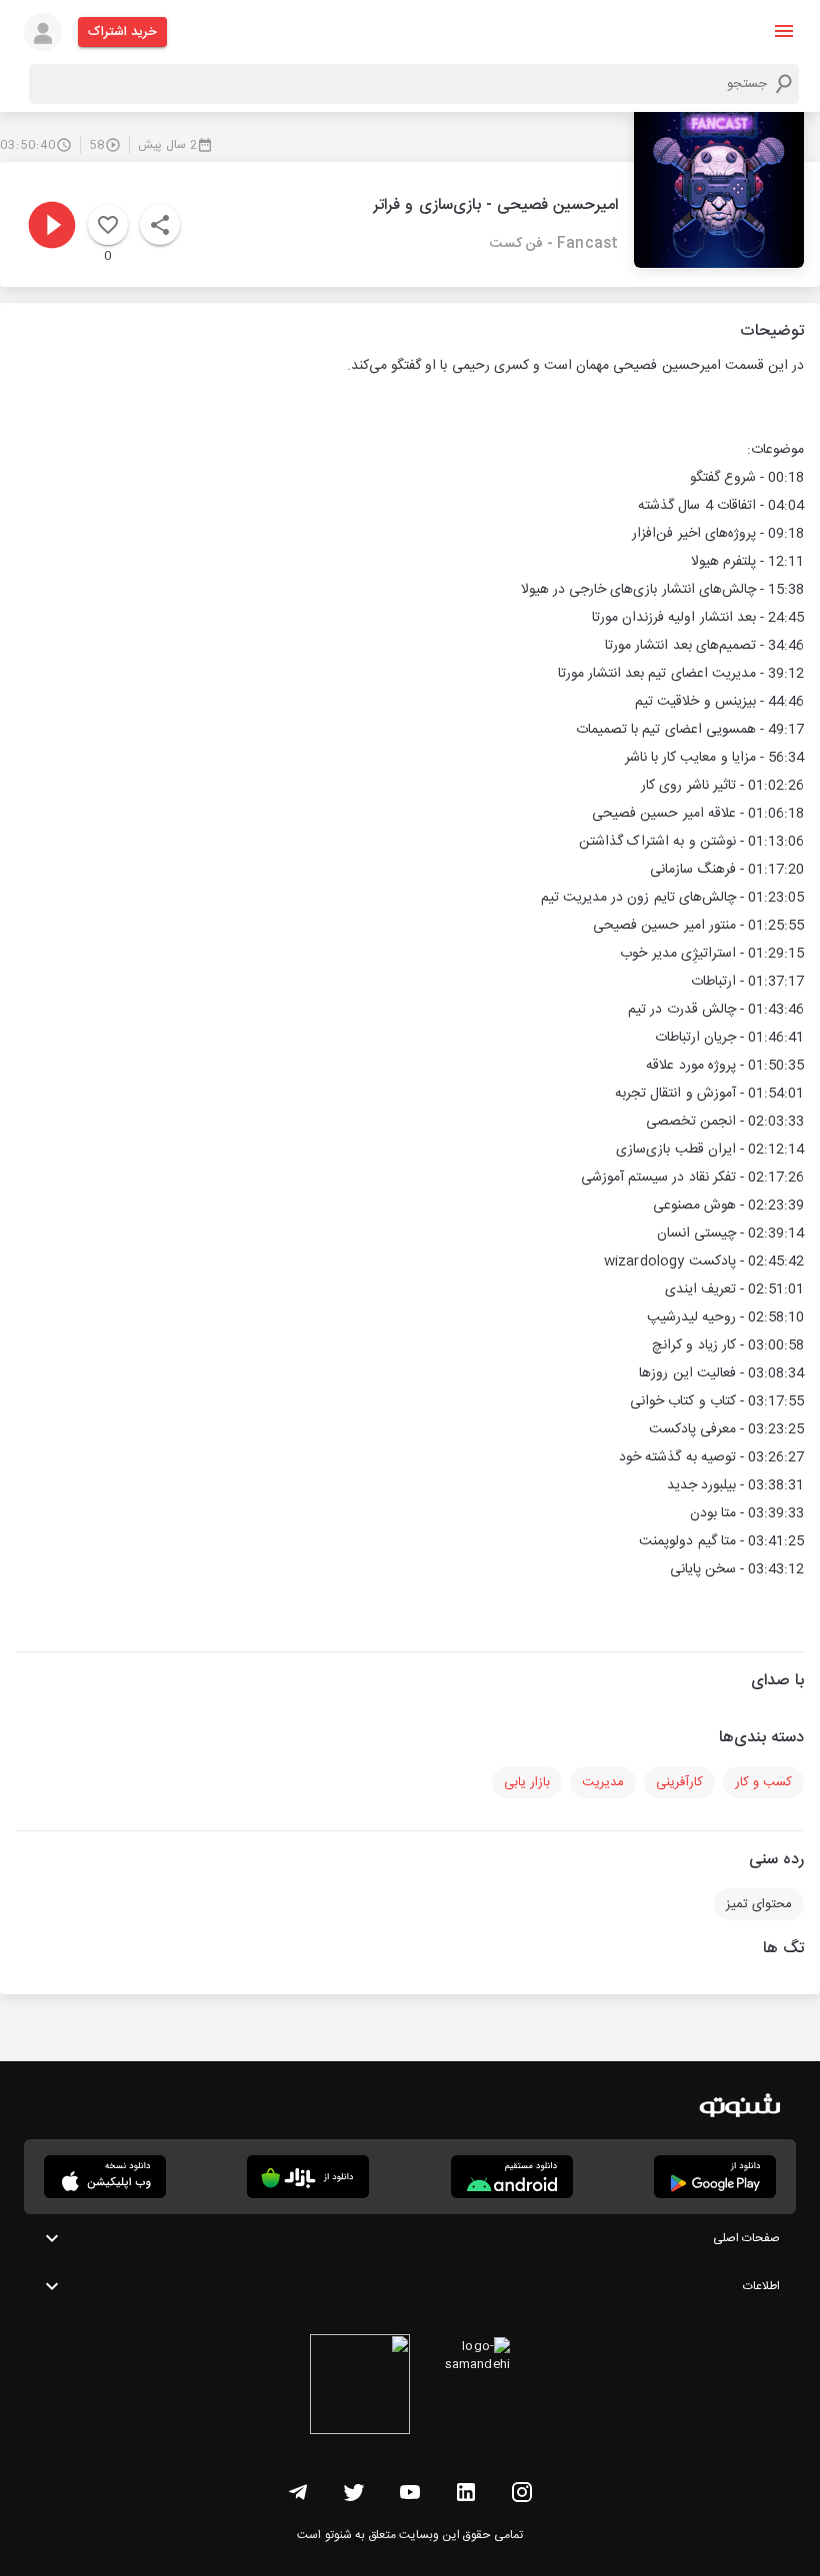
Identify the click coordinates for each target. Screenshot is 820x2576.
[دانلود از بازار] (308, 2177)
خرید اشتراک (122, 32)
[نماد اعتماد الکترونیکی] (360, 2387)
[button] (784, 31)
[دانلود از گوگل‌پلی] (715, 2177)
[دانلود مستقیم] (512, 2177)
